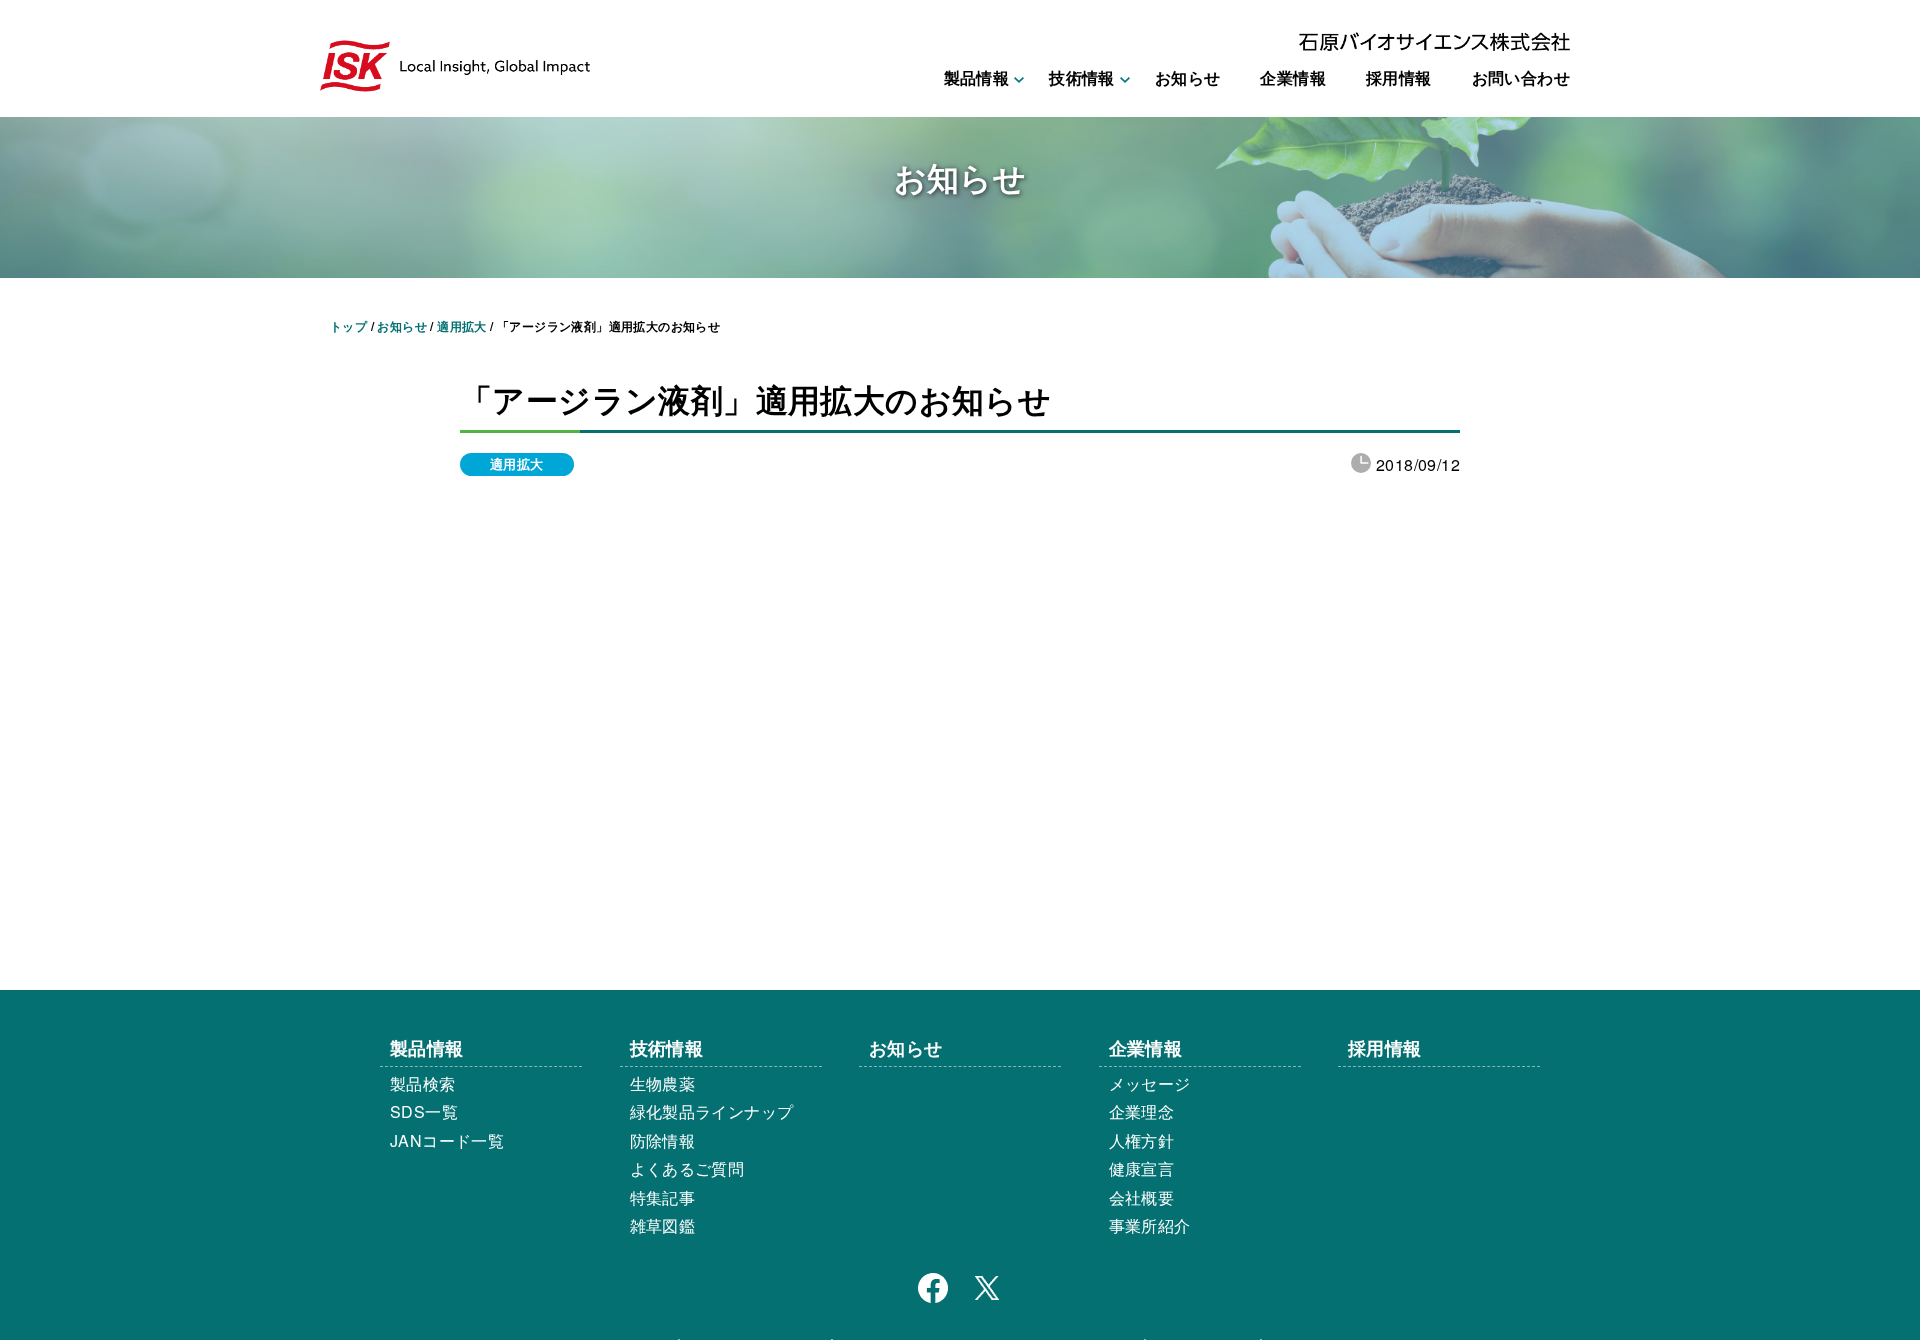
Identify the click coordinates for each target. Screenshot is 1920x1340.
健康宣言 (1142, 1168)
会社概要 (1142, 1197)
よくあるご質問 (687, 1168)
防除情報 (663, 1140)
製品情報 (427, 1047)
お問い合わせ (1521, 77)
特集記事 (663, 1197)
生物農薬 (663, 1083)
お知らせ (1188, 77)
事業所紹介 (1150, 1225)
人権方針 (1142, 1140)
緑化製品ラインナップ (712, 1111)
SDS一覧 (424, 1111)
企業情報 (1293, 77)
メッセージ (1150, 1083)
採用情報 (1399, 77)
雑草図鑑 (663, 1225)
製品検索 (423, 1083)
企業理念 (1142, 1111)
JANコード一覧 (447, 1140)
